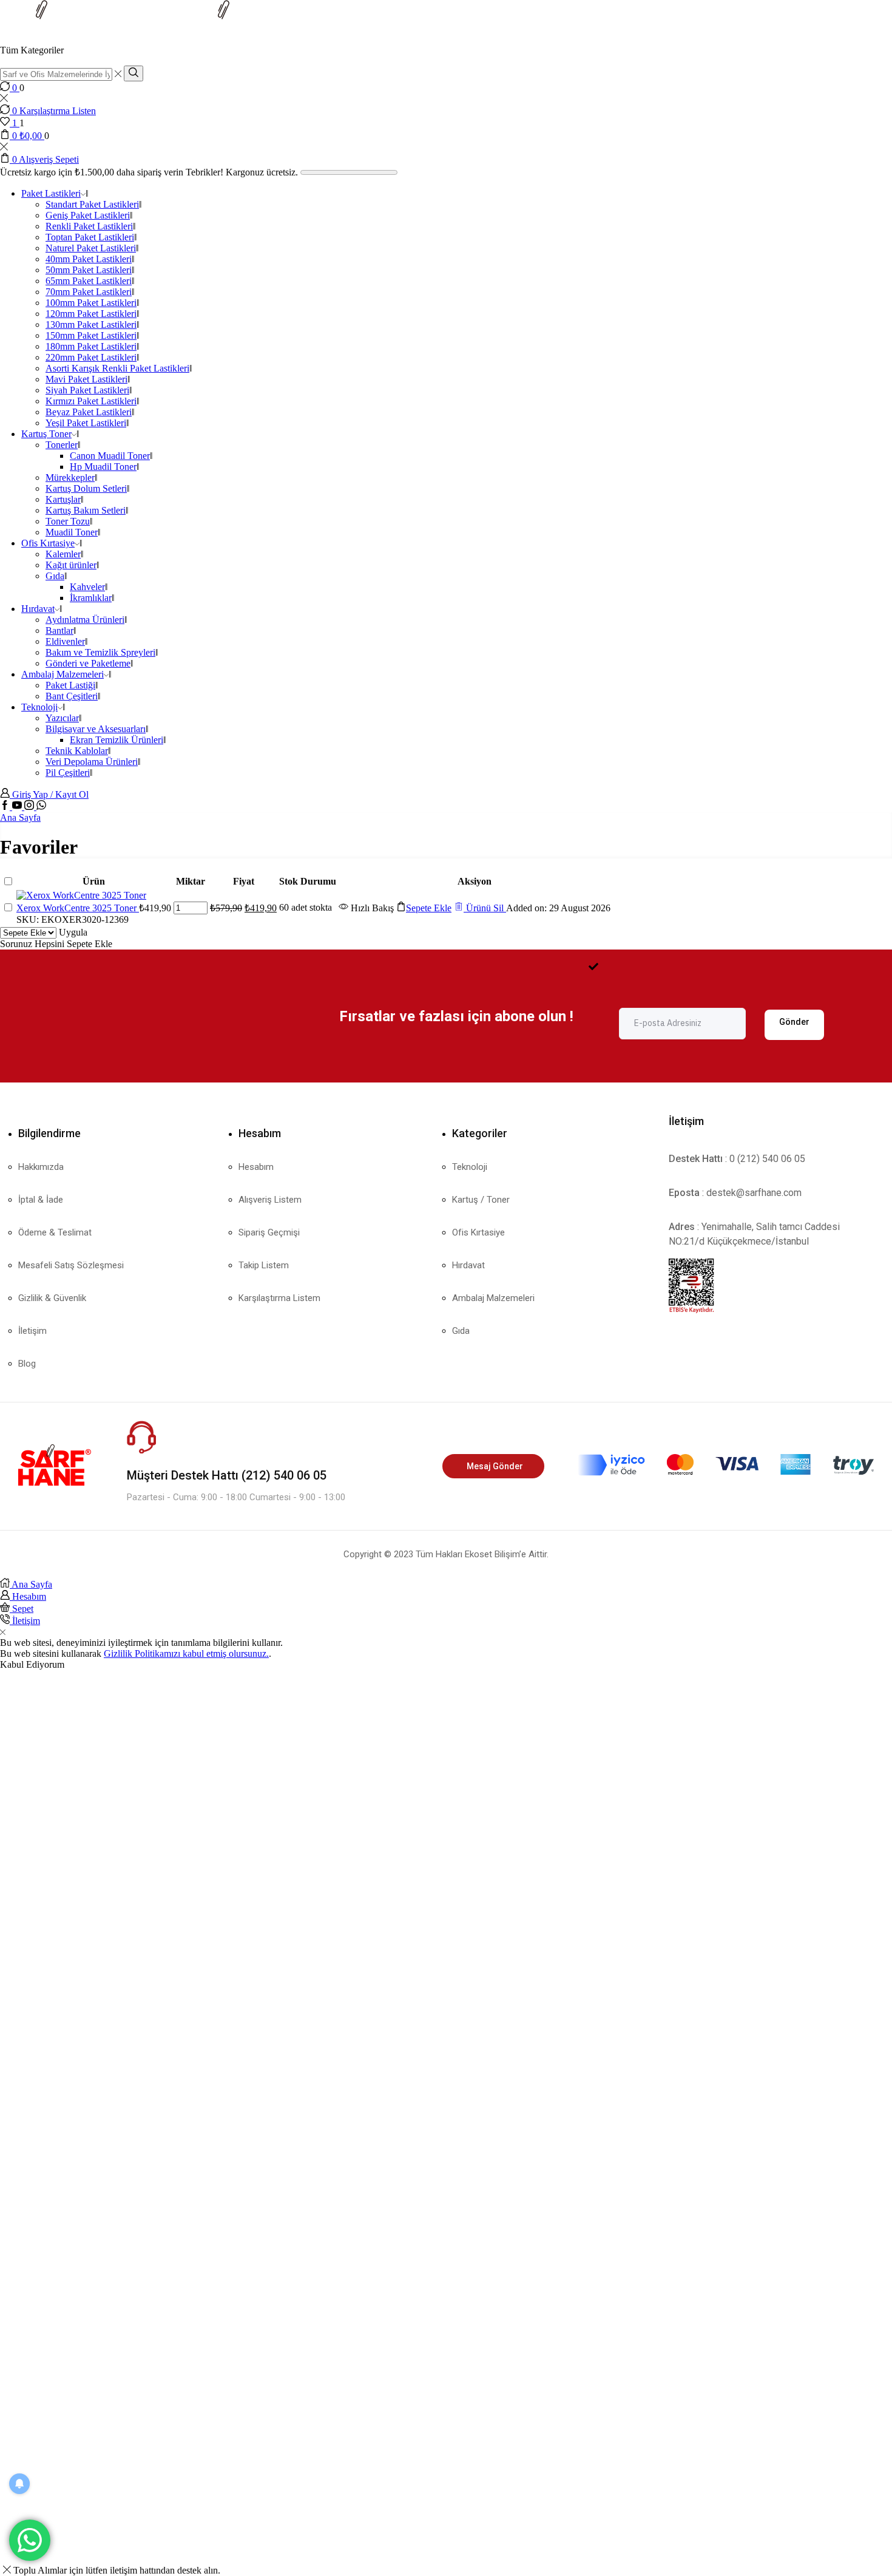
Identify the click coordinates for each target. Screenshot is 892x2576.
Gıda (55, 576)
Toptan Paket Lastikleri (90, 237)
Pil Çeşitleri (68, 773)
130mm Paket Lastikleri (91, 325)
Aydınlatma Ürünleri (85, 620)
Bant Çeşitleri (72, 696)
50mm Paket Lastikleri (89, 270)
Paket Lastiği (70, 685)
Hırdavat (38, 609)
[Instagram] (30, 807)
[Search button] (133, 73)
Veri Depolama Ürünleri (92, 762)
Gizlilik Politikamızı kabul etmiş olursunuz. (186, 1653)
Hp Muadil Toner (103, 467)
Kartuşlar (63, 499)
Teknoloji (39, 707)
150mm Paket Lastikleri (91, 335)
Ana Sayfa (20, 817)
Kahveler (87, 587)
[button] (424, 908)
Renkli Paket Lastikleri (89, 226)
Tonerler (62, 445)
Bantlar (59, 630)
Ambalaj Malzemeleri (63, 674)
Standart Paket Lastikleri (92, 204)
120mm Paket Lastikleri (91, 314)
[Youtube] (18, 807)
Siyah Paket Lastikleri (87, 390)
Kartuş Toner (46, 434)
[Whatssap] (41, 807)
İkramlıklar (91, 598)
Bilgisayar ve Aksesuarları (96, 729)
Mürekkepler (70, 477)
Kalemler (63, 554)
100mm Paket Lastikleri (91, 303)
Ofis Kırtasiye (48, 543)
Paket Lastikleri (51, 193)
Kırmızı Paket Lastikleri (91, 401)
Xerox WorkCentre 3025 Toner (78, 908)
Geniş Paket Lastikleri (88, 215)
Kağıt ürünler (71, 565)
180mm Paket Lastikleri (91, 346)
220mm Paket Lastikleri (91, 357)
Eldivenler (65, 641)
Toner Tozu (68, 521)
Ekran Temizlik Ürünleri (117, 740)
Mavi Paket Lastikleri (86, 379)
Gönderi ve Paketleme (88, 663)
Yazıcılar (62, 718)
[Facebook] (6, 807)
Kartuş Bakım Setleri (86, 510)
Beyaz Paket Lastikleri (89, 412)
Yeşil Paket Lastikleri (86, 423)
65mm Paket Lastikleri (89, 281)
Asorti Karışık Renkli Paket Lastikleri (117, 368)
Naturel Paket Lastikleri (91, 248)
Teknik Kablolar (77, 751)
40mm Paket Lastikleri (89, 259)
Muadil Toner (72, 532)
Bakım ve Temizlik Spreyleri (100, 652)
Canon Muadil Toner (110, 456)
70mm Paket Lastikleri (89, 292)
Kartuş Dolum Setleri (86, 488)
